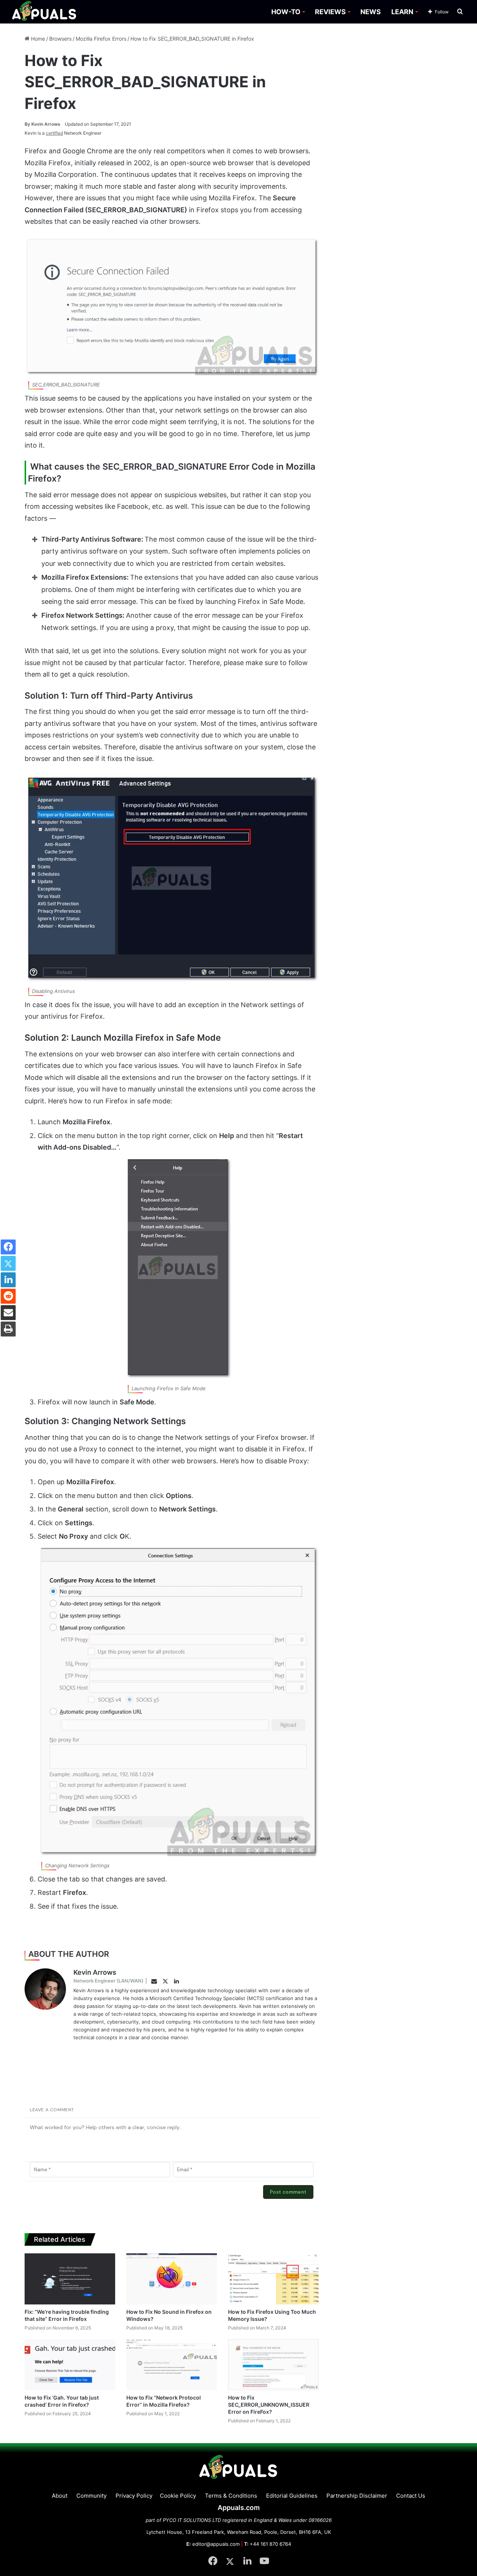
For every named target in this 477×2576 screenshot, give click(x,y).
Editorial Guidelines (292, 2496)
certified (54, 133)
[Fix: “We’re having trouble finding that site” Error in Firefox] (70, 2279)
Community (91, 2496)
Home (37, 39)
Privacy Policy (134, 2496)
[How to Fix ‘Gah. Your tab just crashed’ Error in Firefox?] (70, 2365)
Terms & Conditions (231, 2496)
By (28, 124)
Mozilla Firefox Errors (101, 39)
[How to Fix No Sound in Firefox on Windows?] (172, 2279)
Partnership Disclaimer (357, 2496)
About (60, 2496)
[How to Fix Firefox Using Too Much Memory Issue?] (273, 2279)
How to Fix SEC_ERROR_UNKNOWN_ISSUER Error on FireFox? (269, 2405)
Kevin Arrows (42, 124)
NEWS (371, 12)
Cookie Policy (178, 2496)
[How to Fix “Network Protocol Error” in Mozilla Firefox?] (172, 2365)
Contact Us (411, 2496)
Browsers (60, 39)
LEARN (402, 12)
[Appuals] (45, 12)
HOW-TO (286, 12)
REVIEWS (330, 12)
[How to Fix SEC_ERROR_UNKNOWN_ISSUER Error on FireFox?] (273, 2365)
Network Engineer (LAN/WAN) (108, 1981)
